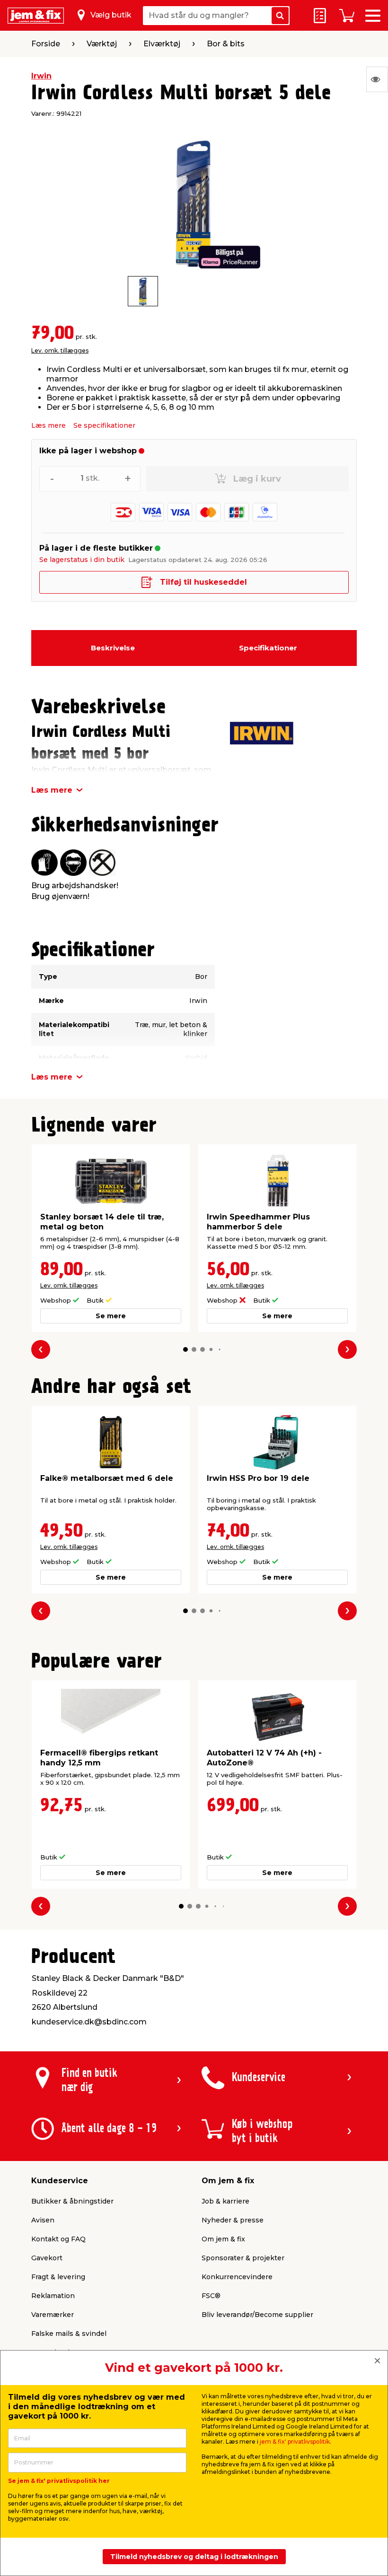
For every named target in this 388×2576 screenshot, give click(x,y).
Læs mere (48, 425)
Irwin (41, 76)
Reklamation (53, 2296)
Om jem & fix (223, 2239)
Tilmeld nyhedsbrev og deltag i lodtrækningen (194, 2557)
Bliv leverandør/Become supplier (257, 2315)
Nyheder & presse (233, 2220)
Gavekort (47, 2258)
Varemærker (53, 2315)
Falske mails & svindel (69, 2334)
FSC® (211, 2296)
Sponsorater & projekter (243, 2258)
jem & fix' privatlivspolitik (295, 2442)
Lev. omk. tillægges (60, 350)
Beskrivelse (113, 648)
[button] (185, 1349)
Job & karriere (225, 2201)
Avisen (43, 2220)
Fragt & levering (58, 2277)
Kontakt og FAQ (58, 2239)
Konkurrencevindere (237, 2277)
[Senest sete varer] (377, 79)
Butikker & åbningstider (72, 2201)
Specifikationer (268, 648)
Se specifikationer (104, 425)
